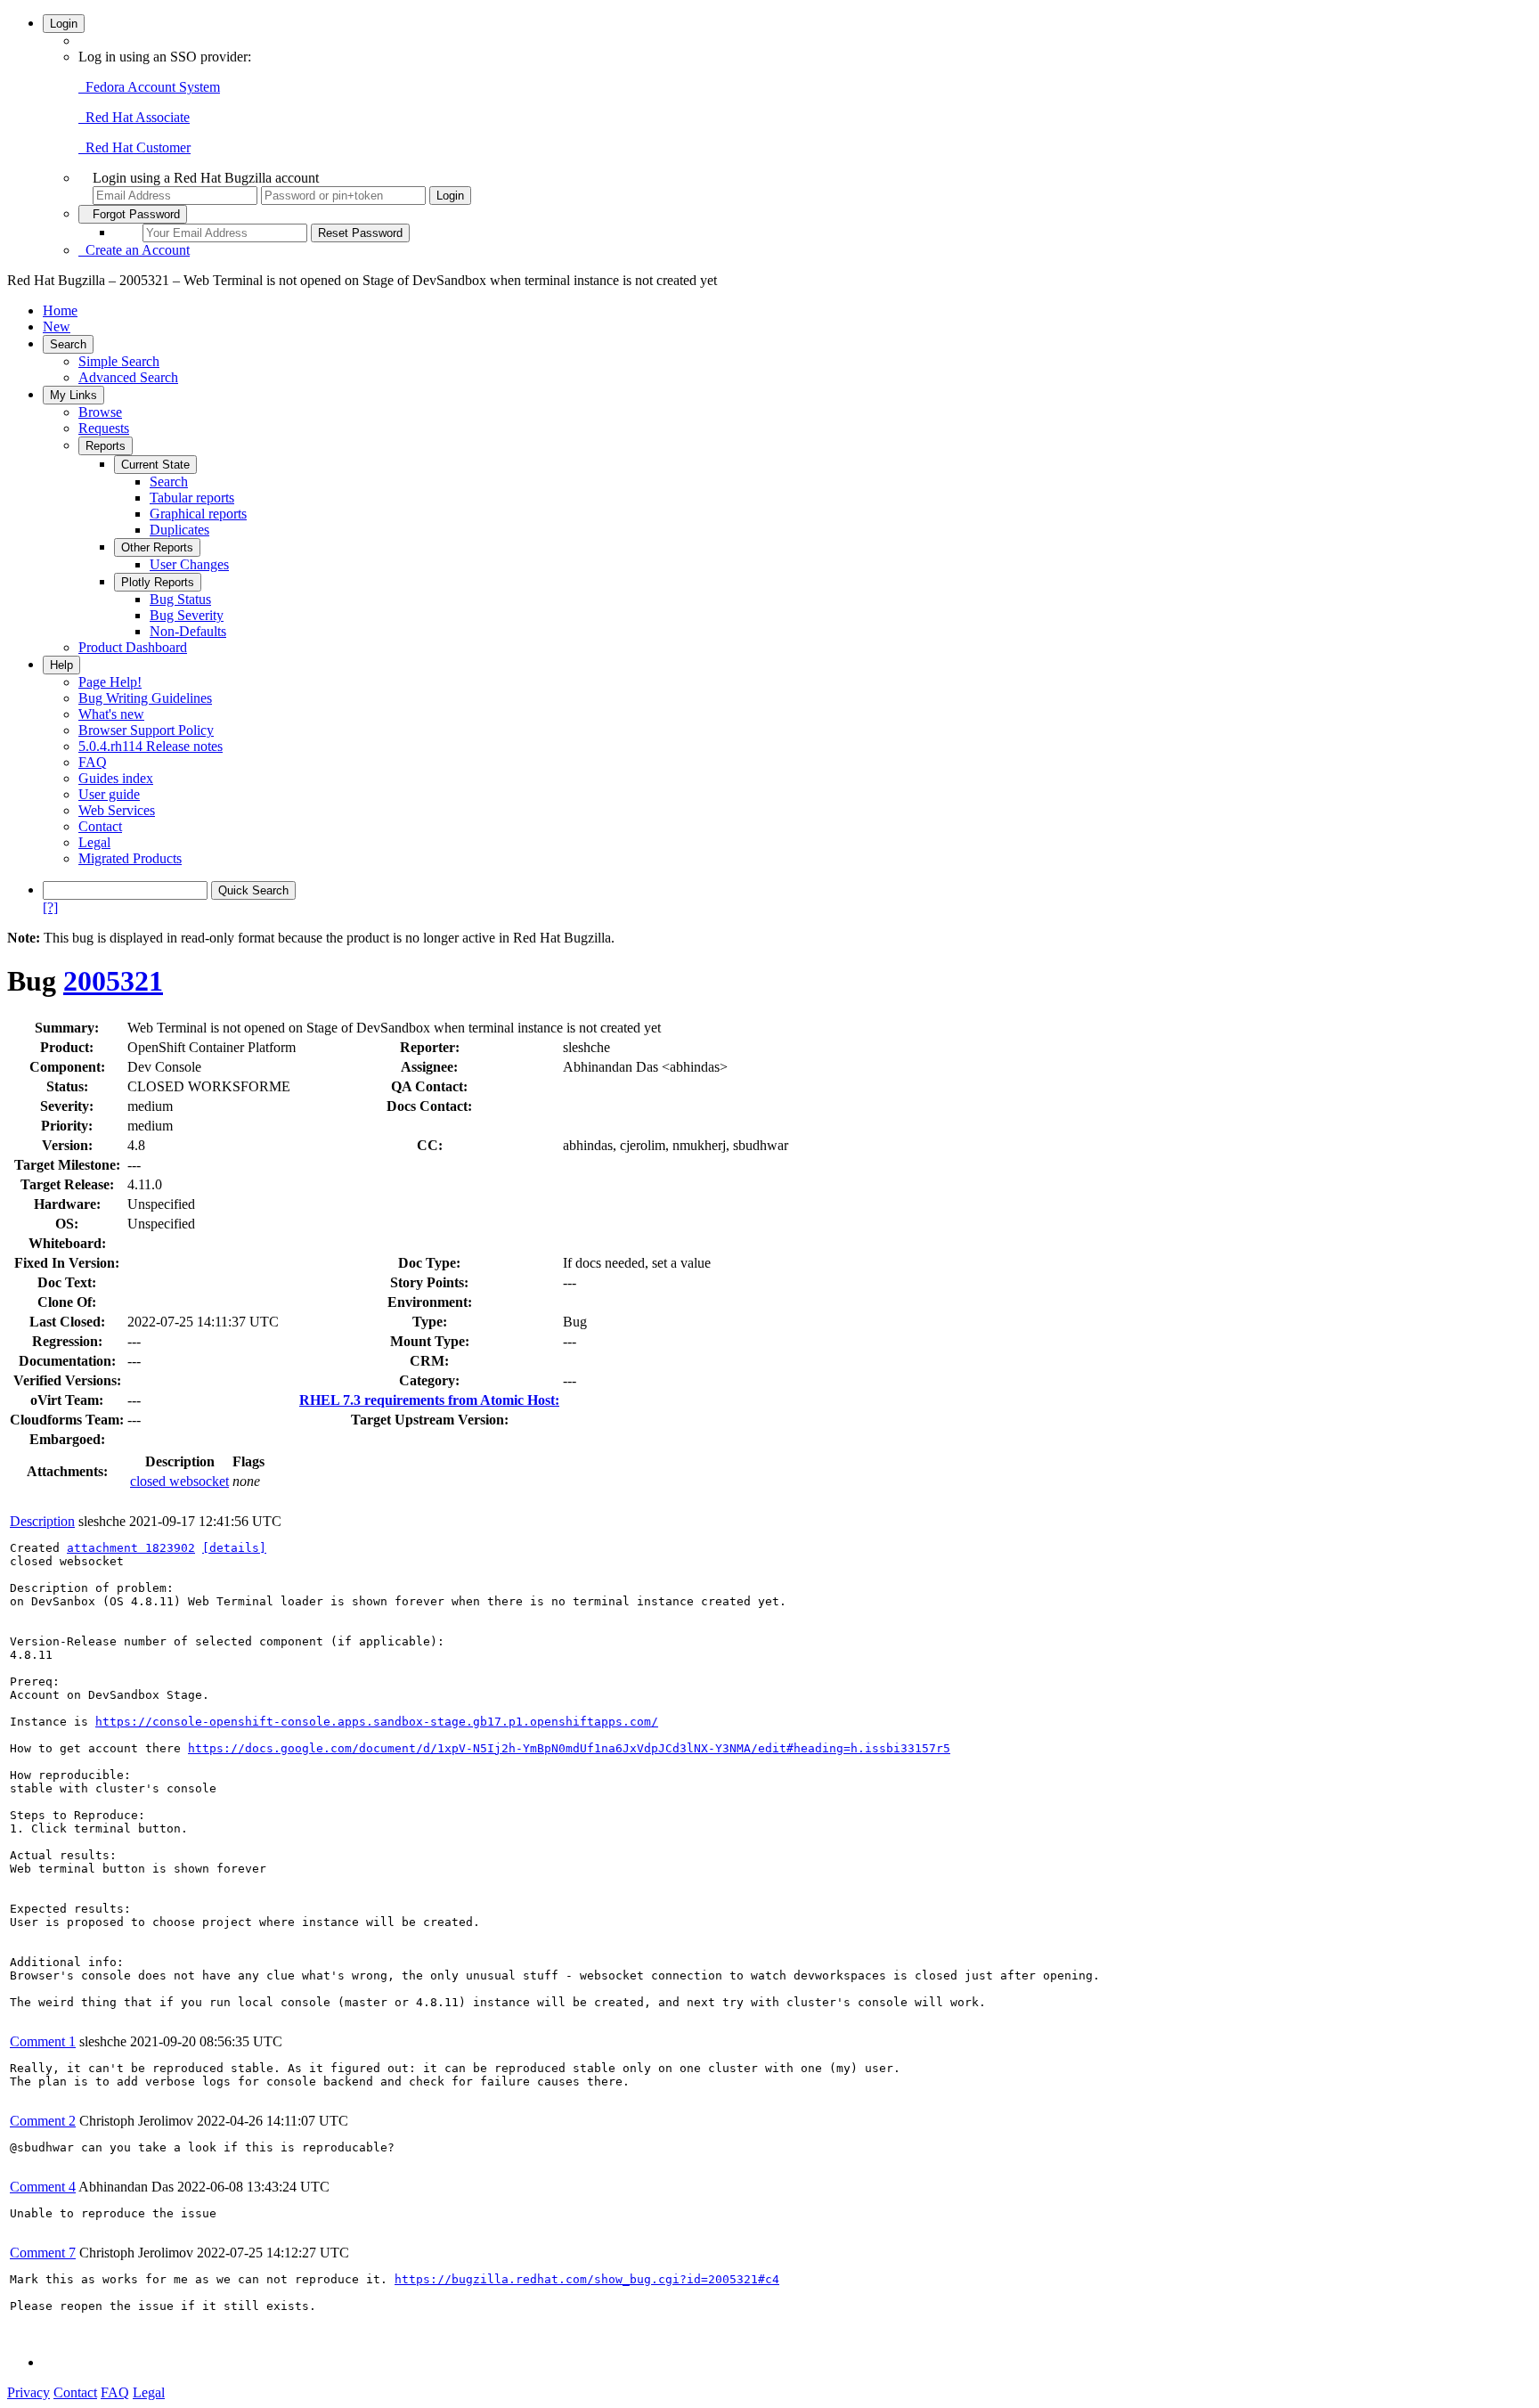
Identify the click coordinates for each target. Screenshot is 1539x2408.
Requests (104, 428)
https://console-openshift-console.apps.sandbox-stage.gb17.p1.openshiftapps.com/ (377, 1722)
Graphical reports (198, 514)
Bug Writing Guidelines (145, 698)
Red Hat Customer (134, 147)
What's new (111, 714)
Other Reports (157, 547)
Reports (106, 446)
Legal (94, 842)
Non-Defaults (188, 631)
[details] (234, 1548)
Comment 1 (43, 2041)
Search (68, 344)
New (57, 327)
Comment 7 (43, 2253)
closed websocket (179, 1481)
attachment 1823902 (131, 1548)
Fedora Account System (149, 87)
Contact (100, 826)
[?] (50, 907)
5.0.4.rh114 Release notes (151, 746)
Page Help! (110, 682)
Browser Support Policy (146, 730)
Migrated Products (130, 858)
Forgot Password (133, 214)
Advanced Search (128, 377)
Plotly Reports (158, 582)
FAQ (93, 762)
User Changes (189, 564)
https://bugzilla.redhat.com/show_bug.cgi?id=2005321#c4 (587, 2279)
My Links (73, 395)
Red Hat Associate (134, 117)
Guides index (116, 778)
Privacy (28, 2392)
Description (42, 1521)
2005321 (113, 981)
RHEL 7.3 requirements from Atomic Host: (429, 1400)
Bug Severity (187, 615)
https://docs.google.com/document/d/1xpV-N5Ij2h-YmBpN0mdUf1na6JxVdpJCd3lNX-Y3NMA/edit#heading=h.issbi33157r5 (569, 1748)
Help (61, 665)
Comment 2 (43, 2121)
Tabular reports (192, 498)
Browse (100, 412)
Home (60, 310)
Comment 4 (43, 2187)
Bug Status (180, 599)
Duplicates (179, 530)
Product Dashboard (133, 647)
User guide (109, 794)
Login (64, 24)
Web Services (117, 810)
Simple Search (119, 361)
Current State (155, 465)
